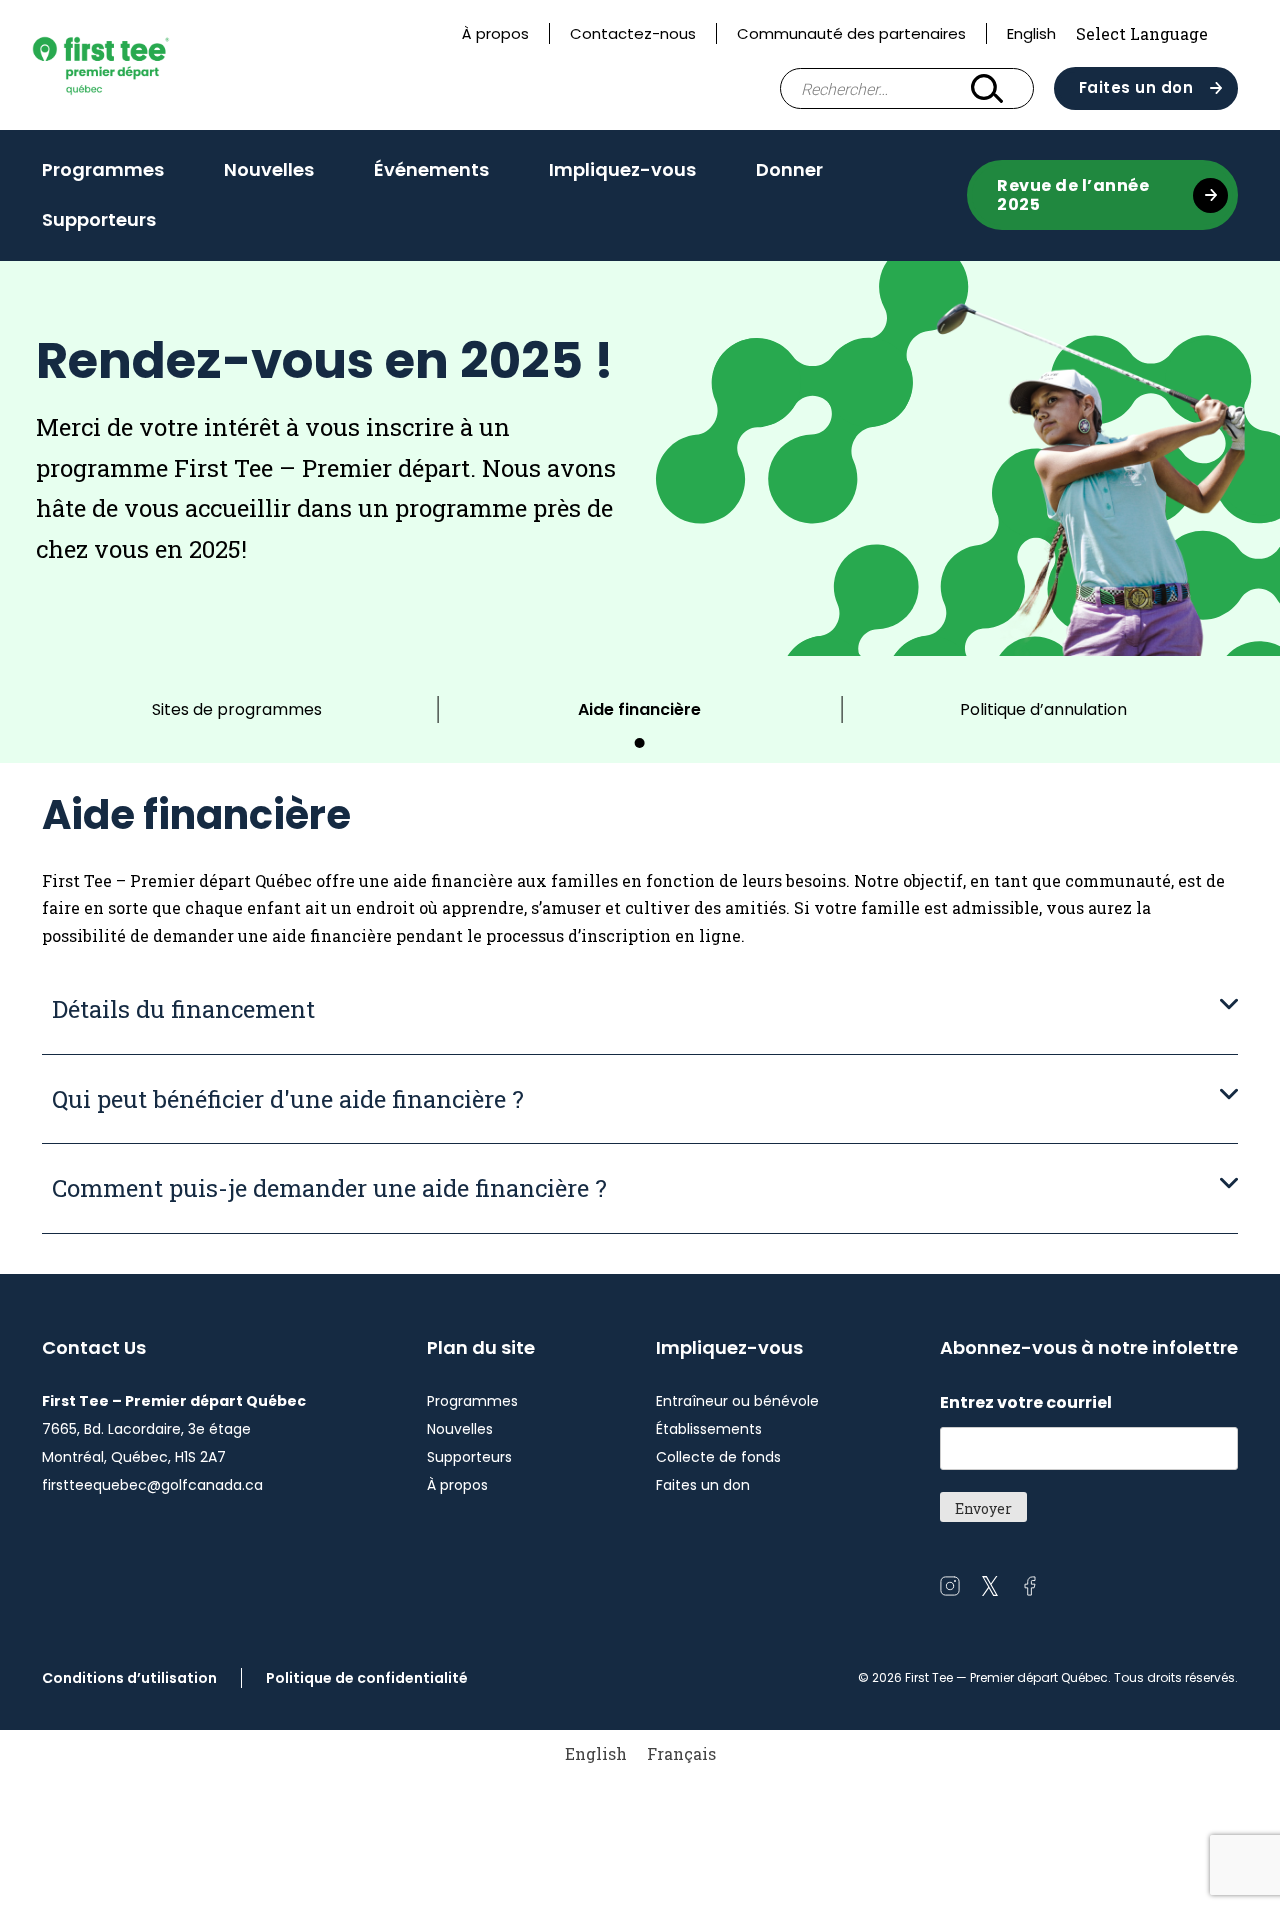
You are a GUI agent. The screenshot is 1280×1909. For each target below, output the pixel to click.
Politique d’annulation (1043, 709)
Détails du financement (183, 1009)
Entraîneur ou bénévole (737, 1401)
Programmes (103, 169)
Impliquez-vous (622, 169)
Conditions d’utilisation (129, 1678)
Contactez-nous (633, 33)
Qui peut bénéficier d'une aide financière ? (288, 1099)
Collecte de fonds (718, 1457)
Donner (789, 169)
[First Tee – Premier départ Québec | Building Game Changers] (134, 64)
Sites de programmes (237, 709)
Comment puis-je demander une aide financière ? (329, 1188)
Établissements (709, 1429)
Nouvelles (269, 169)
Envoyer (983, 1508)
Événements (431, 169)
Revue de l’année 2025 (1073, 195)
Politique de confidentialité (367, 1678)
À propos (495, 33)
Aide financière (639, 709)
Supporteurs (99, 219)
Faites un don (1136, 87)
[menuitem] (596, 1753)
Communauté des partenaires (851, 33)
